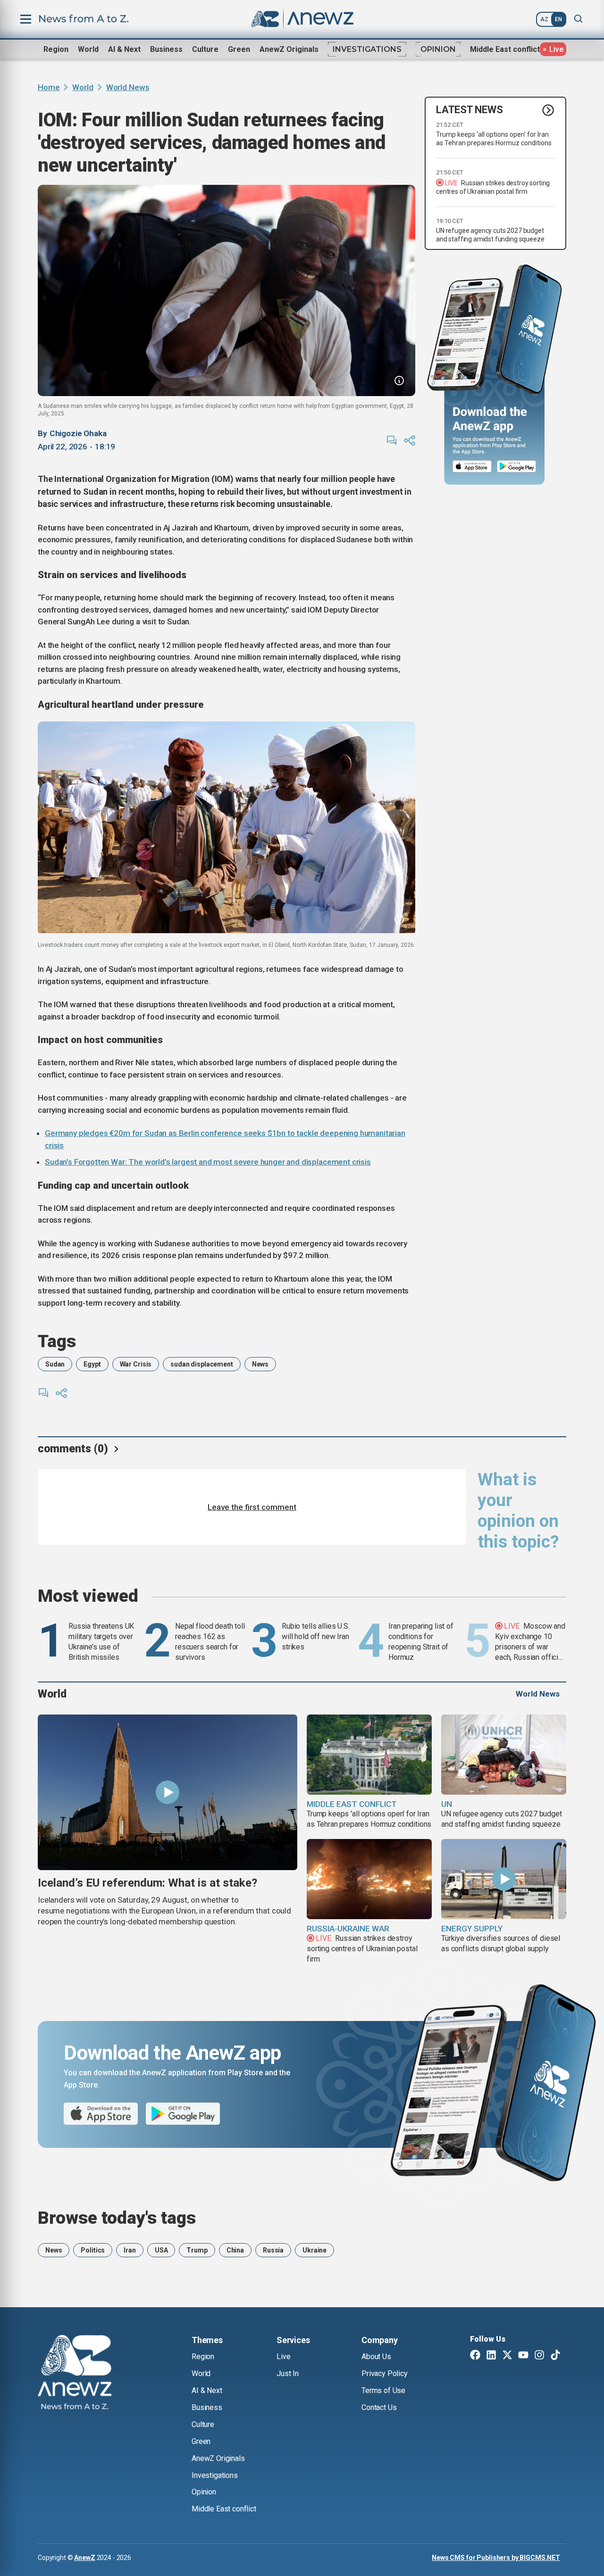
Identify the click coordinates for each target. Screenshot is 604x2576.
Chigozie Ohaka (78, 433)
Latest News (470, 110)
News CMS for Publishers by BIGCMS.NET (496, 2558)
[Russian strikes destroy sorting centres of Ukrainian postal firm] (369, 1879)
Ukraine (315, 2250)
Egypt (92, 1364)
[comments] (392, 440)
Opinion (438, 49)
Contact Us (379, 2407)
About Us (376, 2357)
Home (49, 87)
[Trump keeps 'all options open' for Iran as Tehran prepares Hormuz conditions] (369, 1755)
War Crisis (136, 1364)
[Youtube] (523, 2356)
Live (283, 2357)
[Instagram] (539, 2356)
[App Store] (472, 467)
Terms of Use (383, 2390)
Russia (273, 2250)
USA (161, 2250)
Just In (288, 2373)
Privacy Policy (385, 2373)
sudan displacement (201, 1364)
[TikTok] (555, 2356)
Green (239, 49)
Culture (205, 49)
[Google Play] (519, 467)
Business (166, 49)
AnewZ (84, 2558)
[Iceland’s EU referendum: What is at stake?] (168, 1792)
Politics (93, 2250)
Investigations (367, 49)
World (88, 49)
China (235, 2250)
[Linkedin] (491, 2356)
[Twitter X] (507, 2356)
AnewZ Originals (289, 49)
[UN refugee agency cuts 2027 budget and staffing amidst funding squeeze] (504, 1755)
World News (128, 87)
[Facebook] (475, 2356)
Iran (130, 2250)
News (260, 1364)
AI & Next (124, 49)
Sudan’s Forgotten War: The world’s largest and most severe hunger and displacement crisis (208, 1162)
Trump (197, 2250)
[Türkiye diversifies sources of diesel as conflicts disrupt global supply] (504, 1879)
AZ (544, 19)
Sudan (55, 1364)
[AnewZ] (75, 2374)
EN (558, 19)
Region (56, 49)
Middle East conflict (505, 49)
